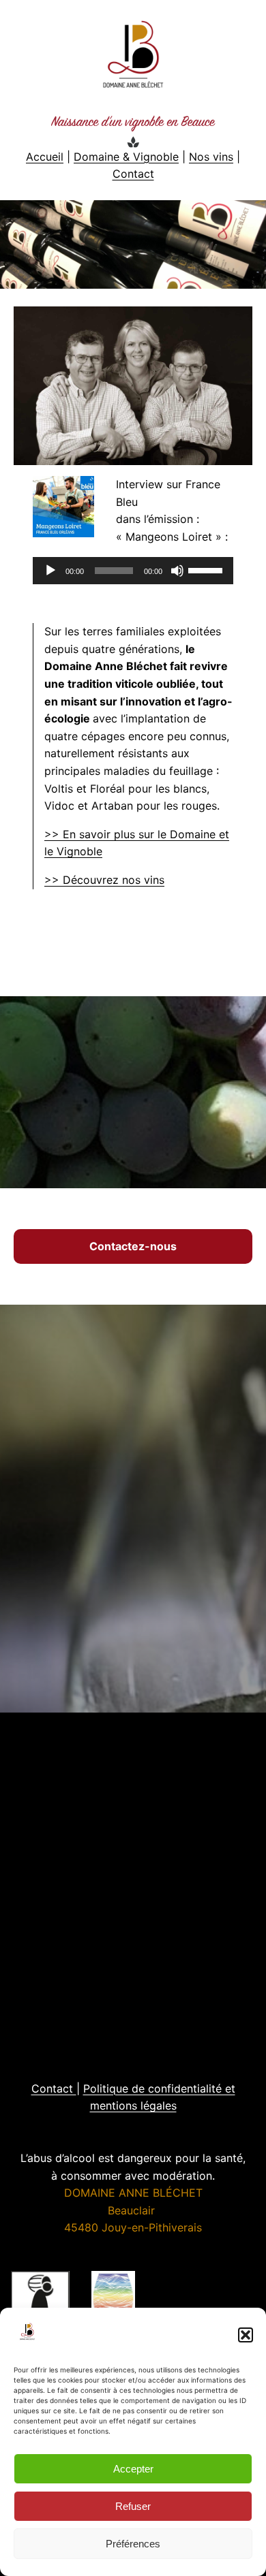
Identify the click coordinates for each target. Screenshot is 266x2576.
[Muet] (177, 571)
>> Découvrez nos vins (104, 880)
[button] (246, 2335)
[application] (133, 571)
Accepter (133, 2469)
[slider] (207, 569)
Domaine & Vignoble (126, 157)
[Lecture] (50, 571)
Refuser (133, 2506)
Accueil (45, 157)
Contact (133, 174)
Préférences (133, 2544)
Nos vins (211, 157)
